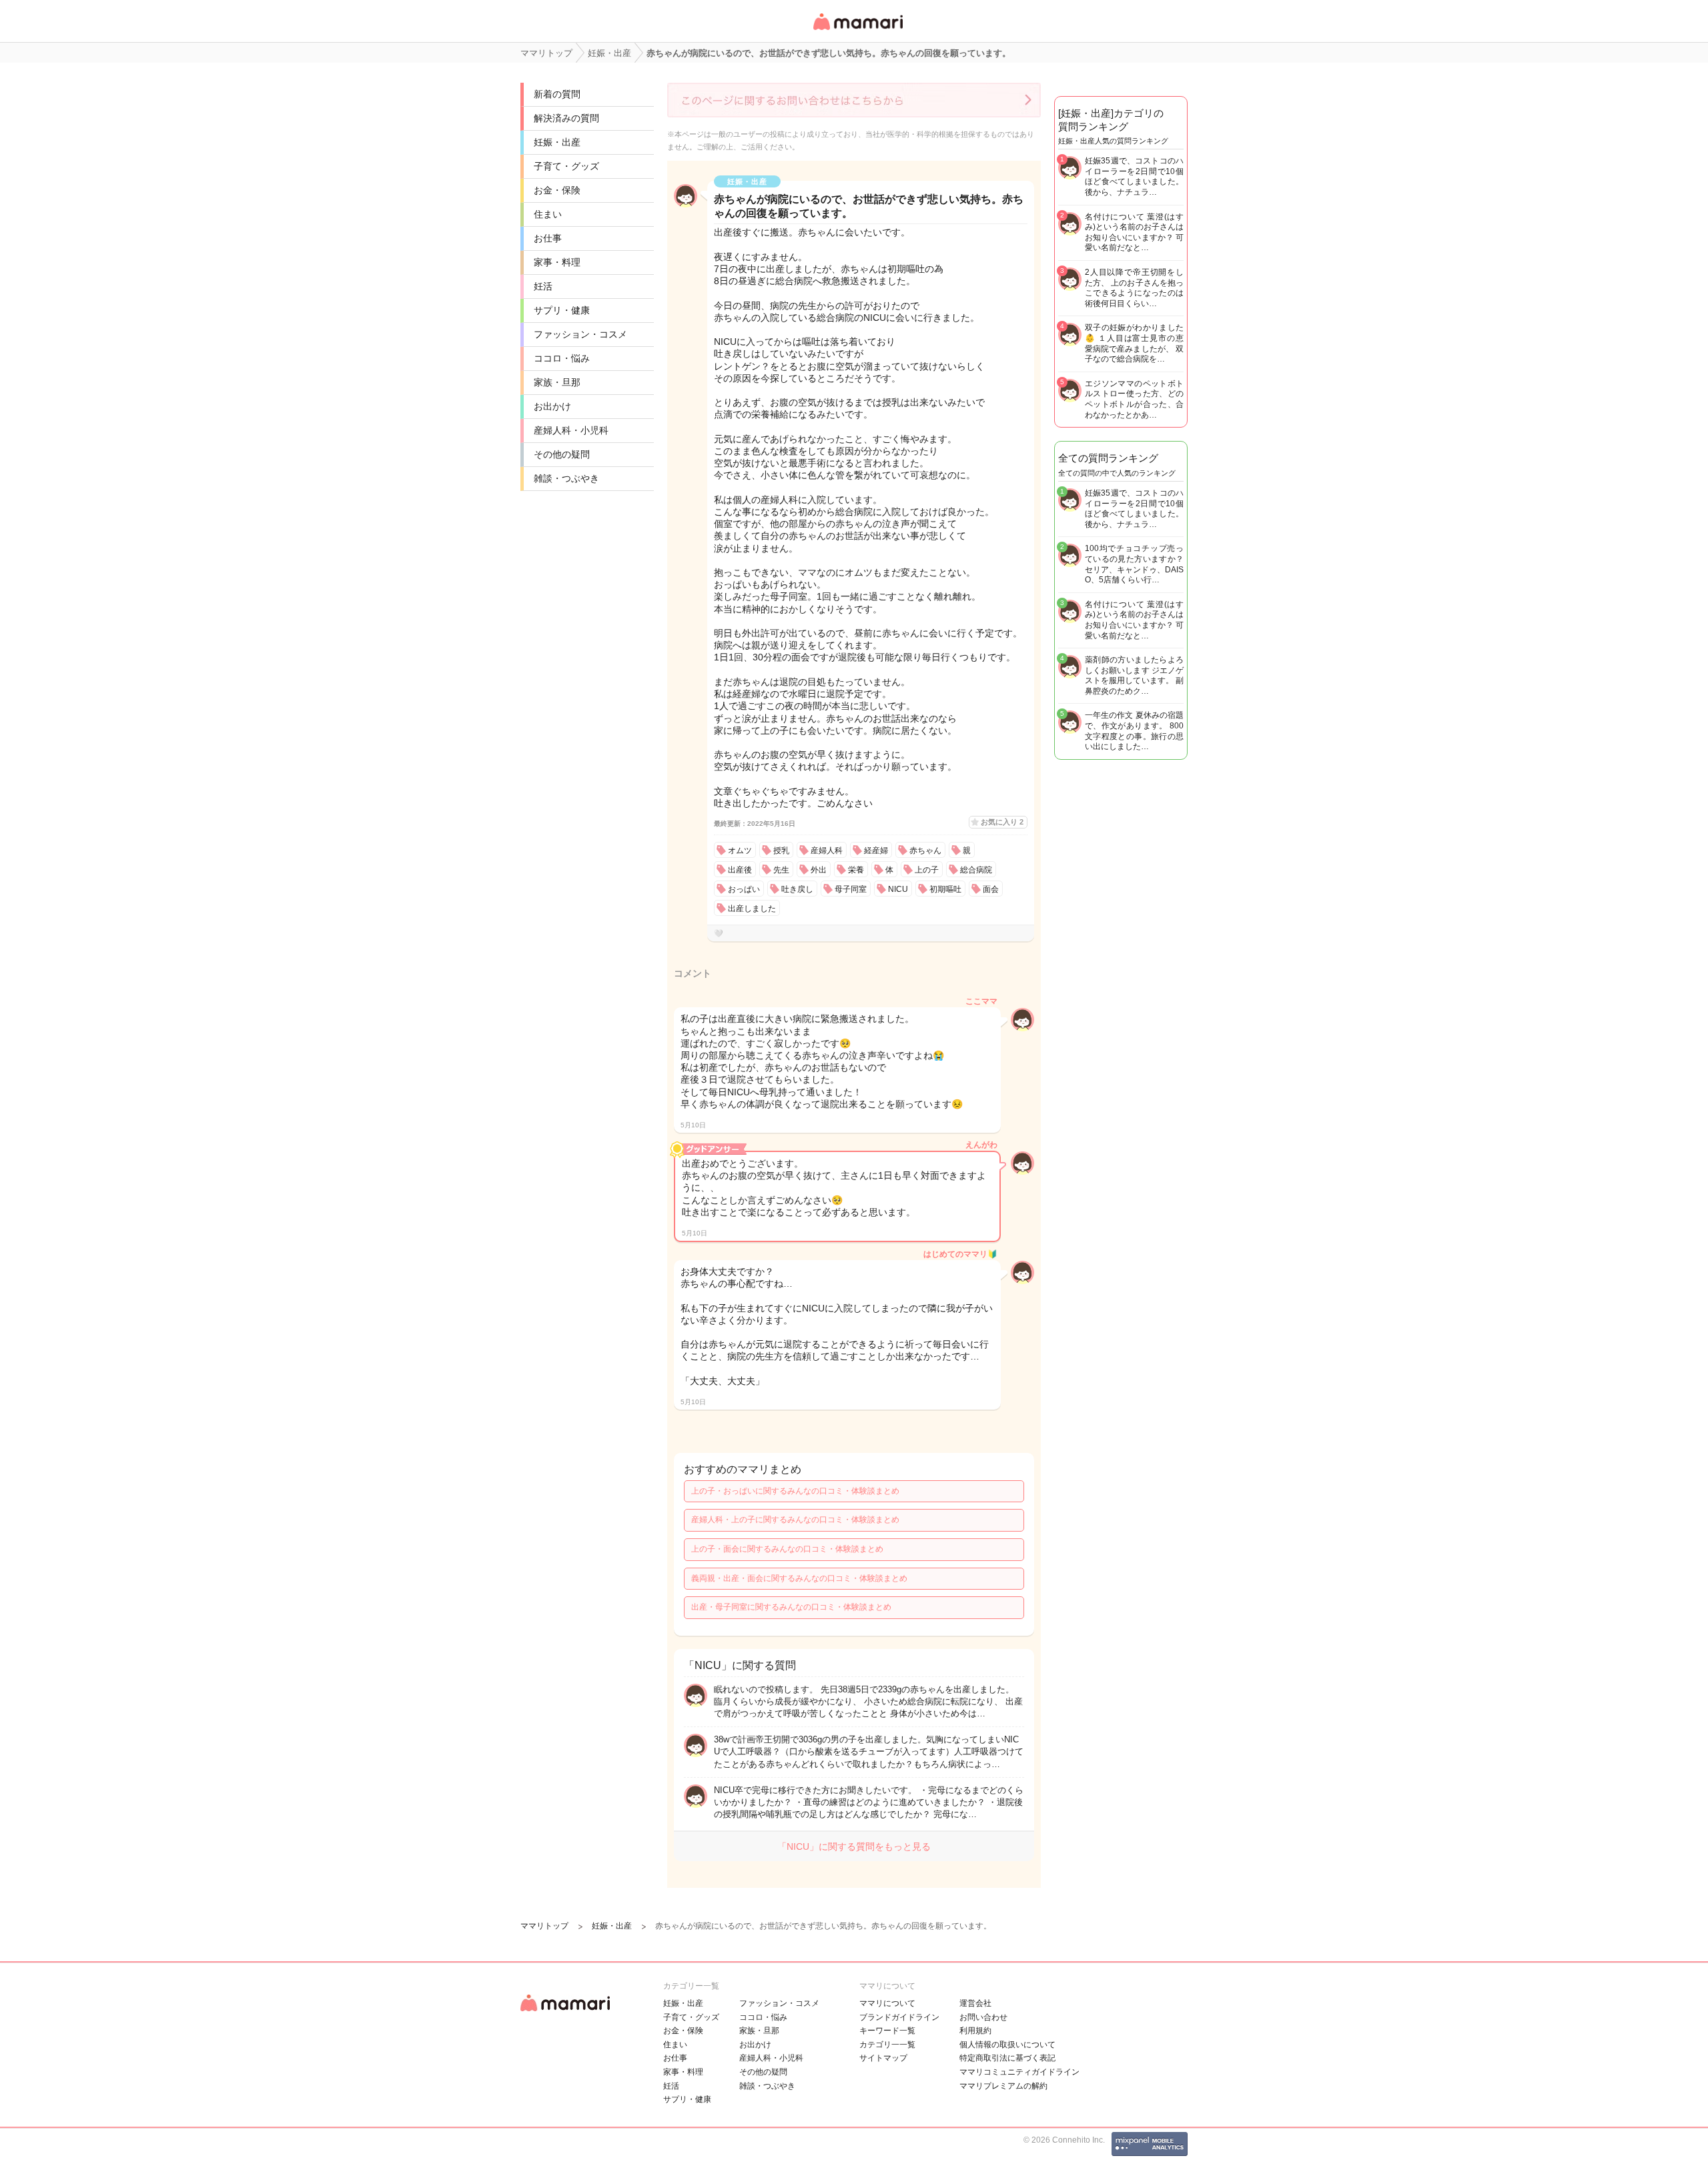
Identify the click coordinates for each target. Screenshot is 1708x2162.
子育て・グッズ (566, 166)
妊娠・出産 (557, 142)
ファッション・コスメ (580, 334)
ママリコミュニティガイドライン (1019, 2072)
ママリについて (887, 2003)
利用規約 (975, 2031)
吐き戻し (797, 889)
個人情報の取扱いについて (1007, 2045)
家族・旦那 (557, 382)
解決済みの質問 (566, 118)
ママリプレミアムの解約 (1003, 2086)
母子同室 (851, 889)
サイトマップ (883, 2058)
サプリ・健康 (562, 310)
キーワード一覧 (887, 2031)
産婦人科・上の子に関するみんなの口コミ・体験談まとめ (795, 1520)
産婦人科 (827, 851)
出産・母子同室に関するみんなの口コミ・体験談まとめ (791, 1607)
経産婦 (876, 851)
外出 (819, 870)
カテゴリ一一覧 (887, 2045)
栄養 (856, 870)
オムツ (740, 851)
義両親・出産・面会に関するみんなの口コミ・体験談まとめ (799, 1578)
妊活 (543, 286)
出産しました (752, 909)
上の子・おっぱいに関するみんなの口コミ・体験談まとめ (795, 1491)
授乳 (781, 851)
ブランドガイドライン (899, 2017)
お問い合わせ (983, 2017)
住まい (548, 214)
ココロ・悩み (562, 358)
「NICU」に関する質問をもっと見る (854, 1846)
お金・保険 (557, 190)
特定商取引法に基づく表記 (1007, 2058)
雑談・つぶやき (566, 478)
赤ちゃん (925, 851)
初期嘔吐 (945, 889)
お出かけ (552, 406)
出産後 (740, 870)
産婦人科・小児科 (571, 430)
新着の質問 (557, 94)
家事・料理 (557, 262)
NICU (898, 889)
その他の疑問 (562, 454)
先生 (781, 870)
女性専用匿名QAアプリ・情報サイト (857, 31)
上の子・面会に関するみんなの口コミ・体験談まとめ (787, 1549)
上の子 (927, 870)
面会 (991, 889)
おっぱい (744, 889)
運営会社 (975, 2003)
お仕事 (548, 238)
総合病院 (976, 870)
